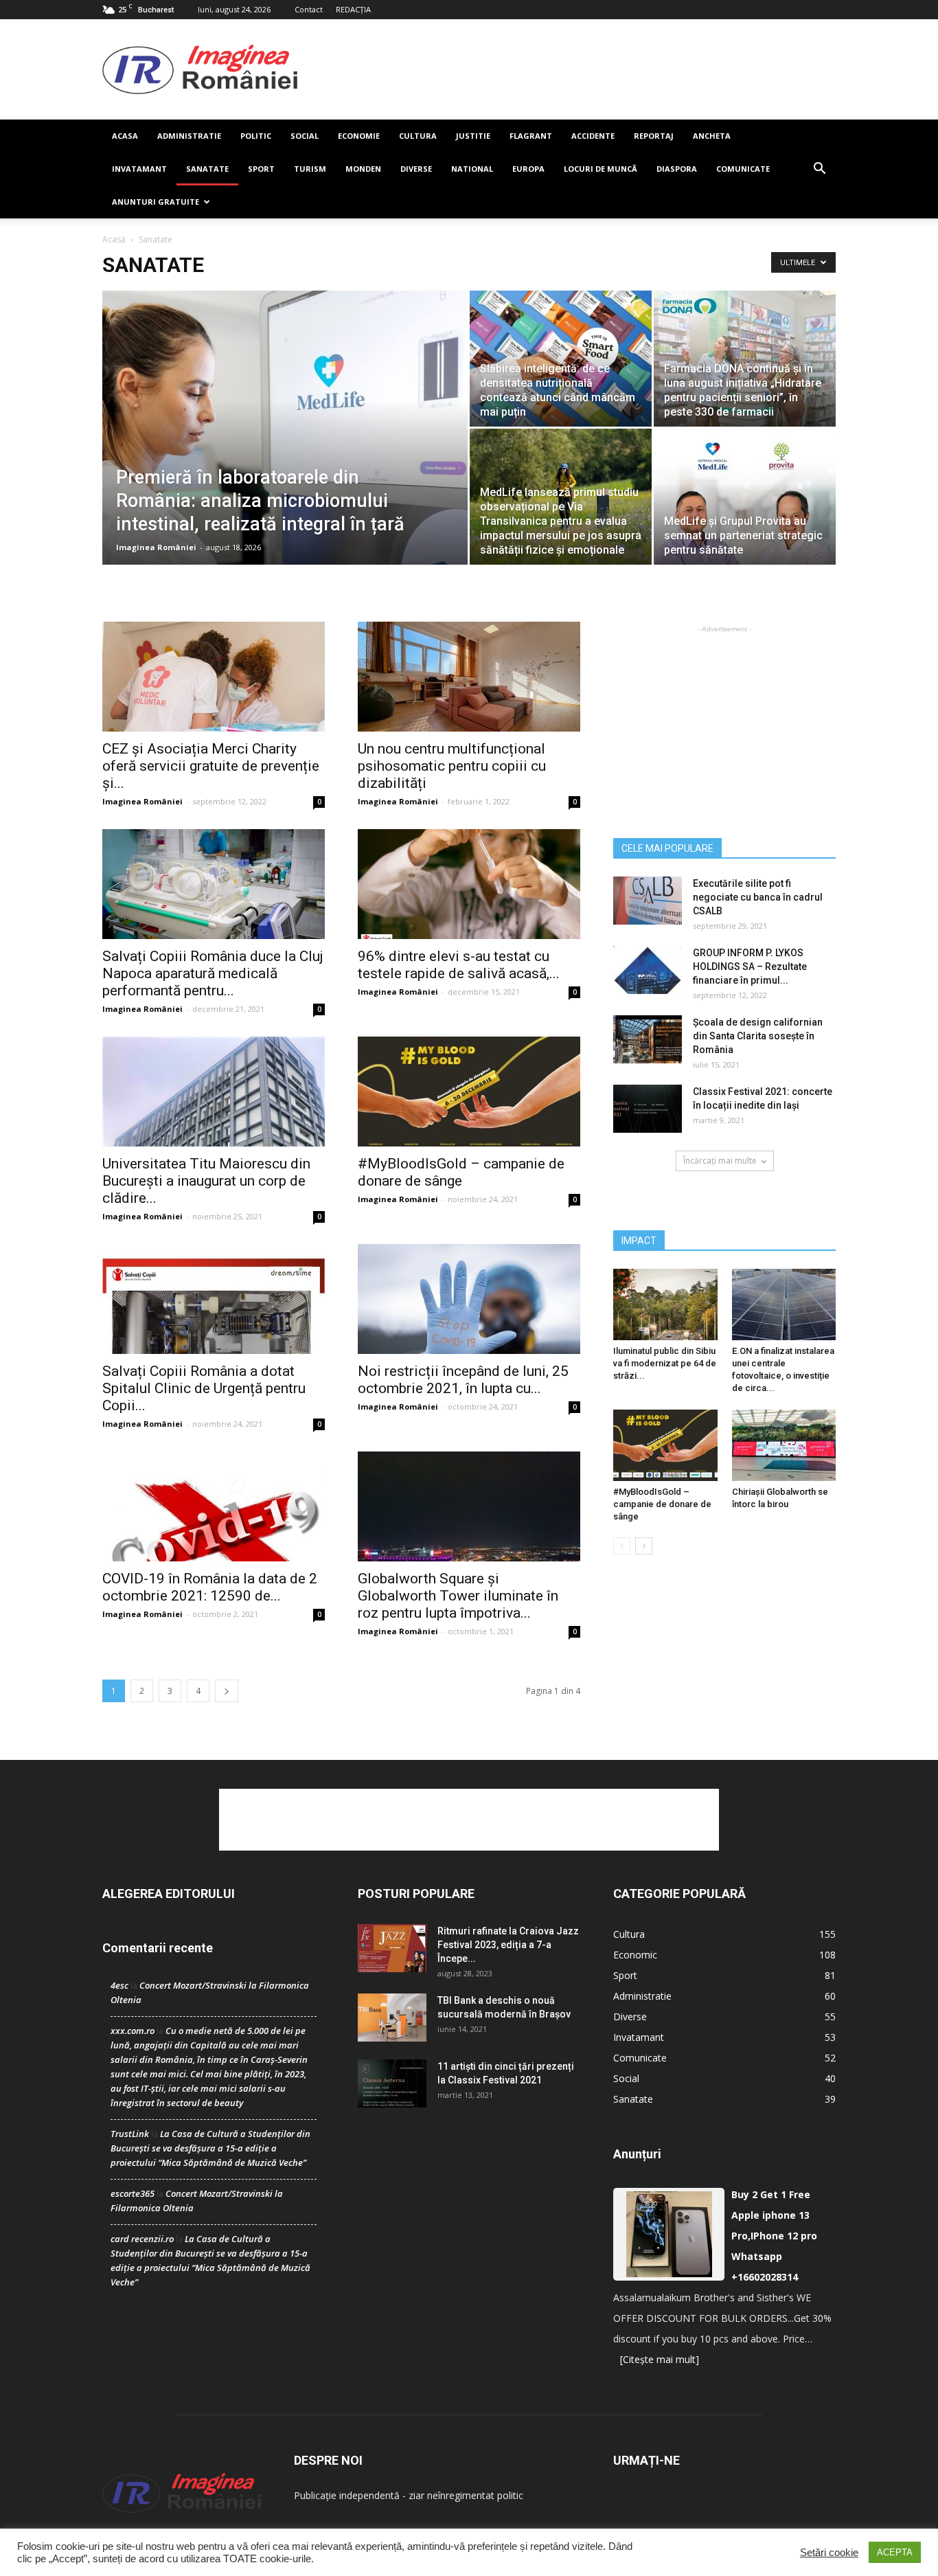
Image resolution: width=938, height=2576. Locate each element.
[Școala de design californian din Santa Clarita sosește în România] (648, 1039)
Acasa (125, 136)
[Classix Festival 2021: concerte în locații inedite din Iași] (648, 1109)
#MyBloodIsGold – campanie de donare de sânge (461, 1172)
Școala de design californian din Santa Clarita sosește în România (758, 1036)
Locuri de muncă (600, 169)
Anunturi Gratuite (156, 202)
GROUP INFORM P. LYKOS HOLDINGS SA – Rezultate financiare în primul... (750, 967)
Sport (261, 169)
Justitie (473, 136)
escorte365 (133, 2193)
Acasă (114, 239)
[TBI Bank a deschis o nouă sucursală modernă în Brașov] (392, 2018)
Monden (363, 169)
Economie (359, 136)
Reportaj (654, 136)
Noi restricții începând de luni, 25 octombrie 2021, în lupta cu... (463, 1380)
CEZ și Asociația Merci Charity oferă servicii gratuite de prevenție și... (211, 766)
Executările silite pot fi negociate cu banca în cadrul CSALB (758, 897)
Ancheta (712, 136)
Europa (528, 169)
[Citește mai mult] (660, 2359)
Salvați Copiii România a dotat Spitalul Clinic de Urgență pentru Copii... (204, 1388)
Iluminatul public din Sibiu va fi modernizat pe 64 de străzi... (665, 1363)
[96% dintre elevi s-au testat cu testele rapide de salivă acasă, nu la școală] (469, 884)
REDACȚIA (353, 9)
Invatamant (139, 169)
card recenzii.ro (142, 2239)
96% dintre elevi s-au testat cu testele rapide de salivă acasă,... (459, 965)
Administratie (189, 136)
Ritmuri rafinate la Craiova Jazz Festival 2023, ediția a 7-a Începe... (508, 1945)
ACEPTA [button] (895, 2552)
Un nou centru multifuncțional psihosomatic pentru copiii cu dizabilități (452, 766)
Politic (256, 136)
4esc (119, 1985)
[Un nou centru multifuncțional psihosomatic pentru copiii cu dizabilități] (469, 677)
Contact (309, 9)
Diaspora (677, 169)
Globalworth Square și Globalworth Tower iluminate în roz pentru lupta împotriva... (458, 1596)
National (472, 169)
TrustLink (130, 2134)
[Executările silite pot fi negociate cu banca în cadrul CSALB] (648, 901)
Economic (635, 1955)
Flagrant (531, 136)
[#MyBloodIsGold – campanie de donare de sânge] (469, 1092)
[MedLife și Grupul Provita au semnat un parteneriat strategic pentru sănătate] (745, 497)
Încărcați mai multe (720, 1161)
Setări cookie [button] (829, 2553)
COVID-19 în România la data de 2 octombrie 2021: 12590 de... (210, 1587)
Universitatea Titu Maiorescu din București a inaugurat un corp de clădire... (206, 1181)
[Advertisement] (567, 69)
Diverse (416, 169)
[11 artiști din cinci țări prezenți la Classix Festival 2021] (392, 2083)
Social (305, 136)
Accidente (593, 136)
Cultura (418, 136)
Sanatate (207, 169)
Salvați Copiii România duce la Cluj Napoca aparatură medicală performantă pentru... (213, 973)
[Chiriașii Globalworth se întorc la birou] (784, 1445)
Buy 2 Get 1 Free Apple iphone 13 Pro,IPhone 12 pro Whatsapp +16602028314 (774, 2236)
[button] (819, 169)
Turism (310, 169)
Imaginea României (156, 547)
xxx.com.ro (133, 2031)
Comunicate (743, 169)
